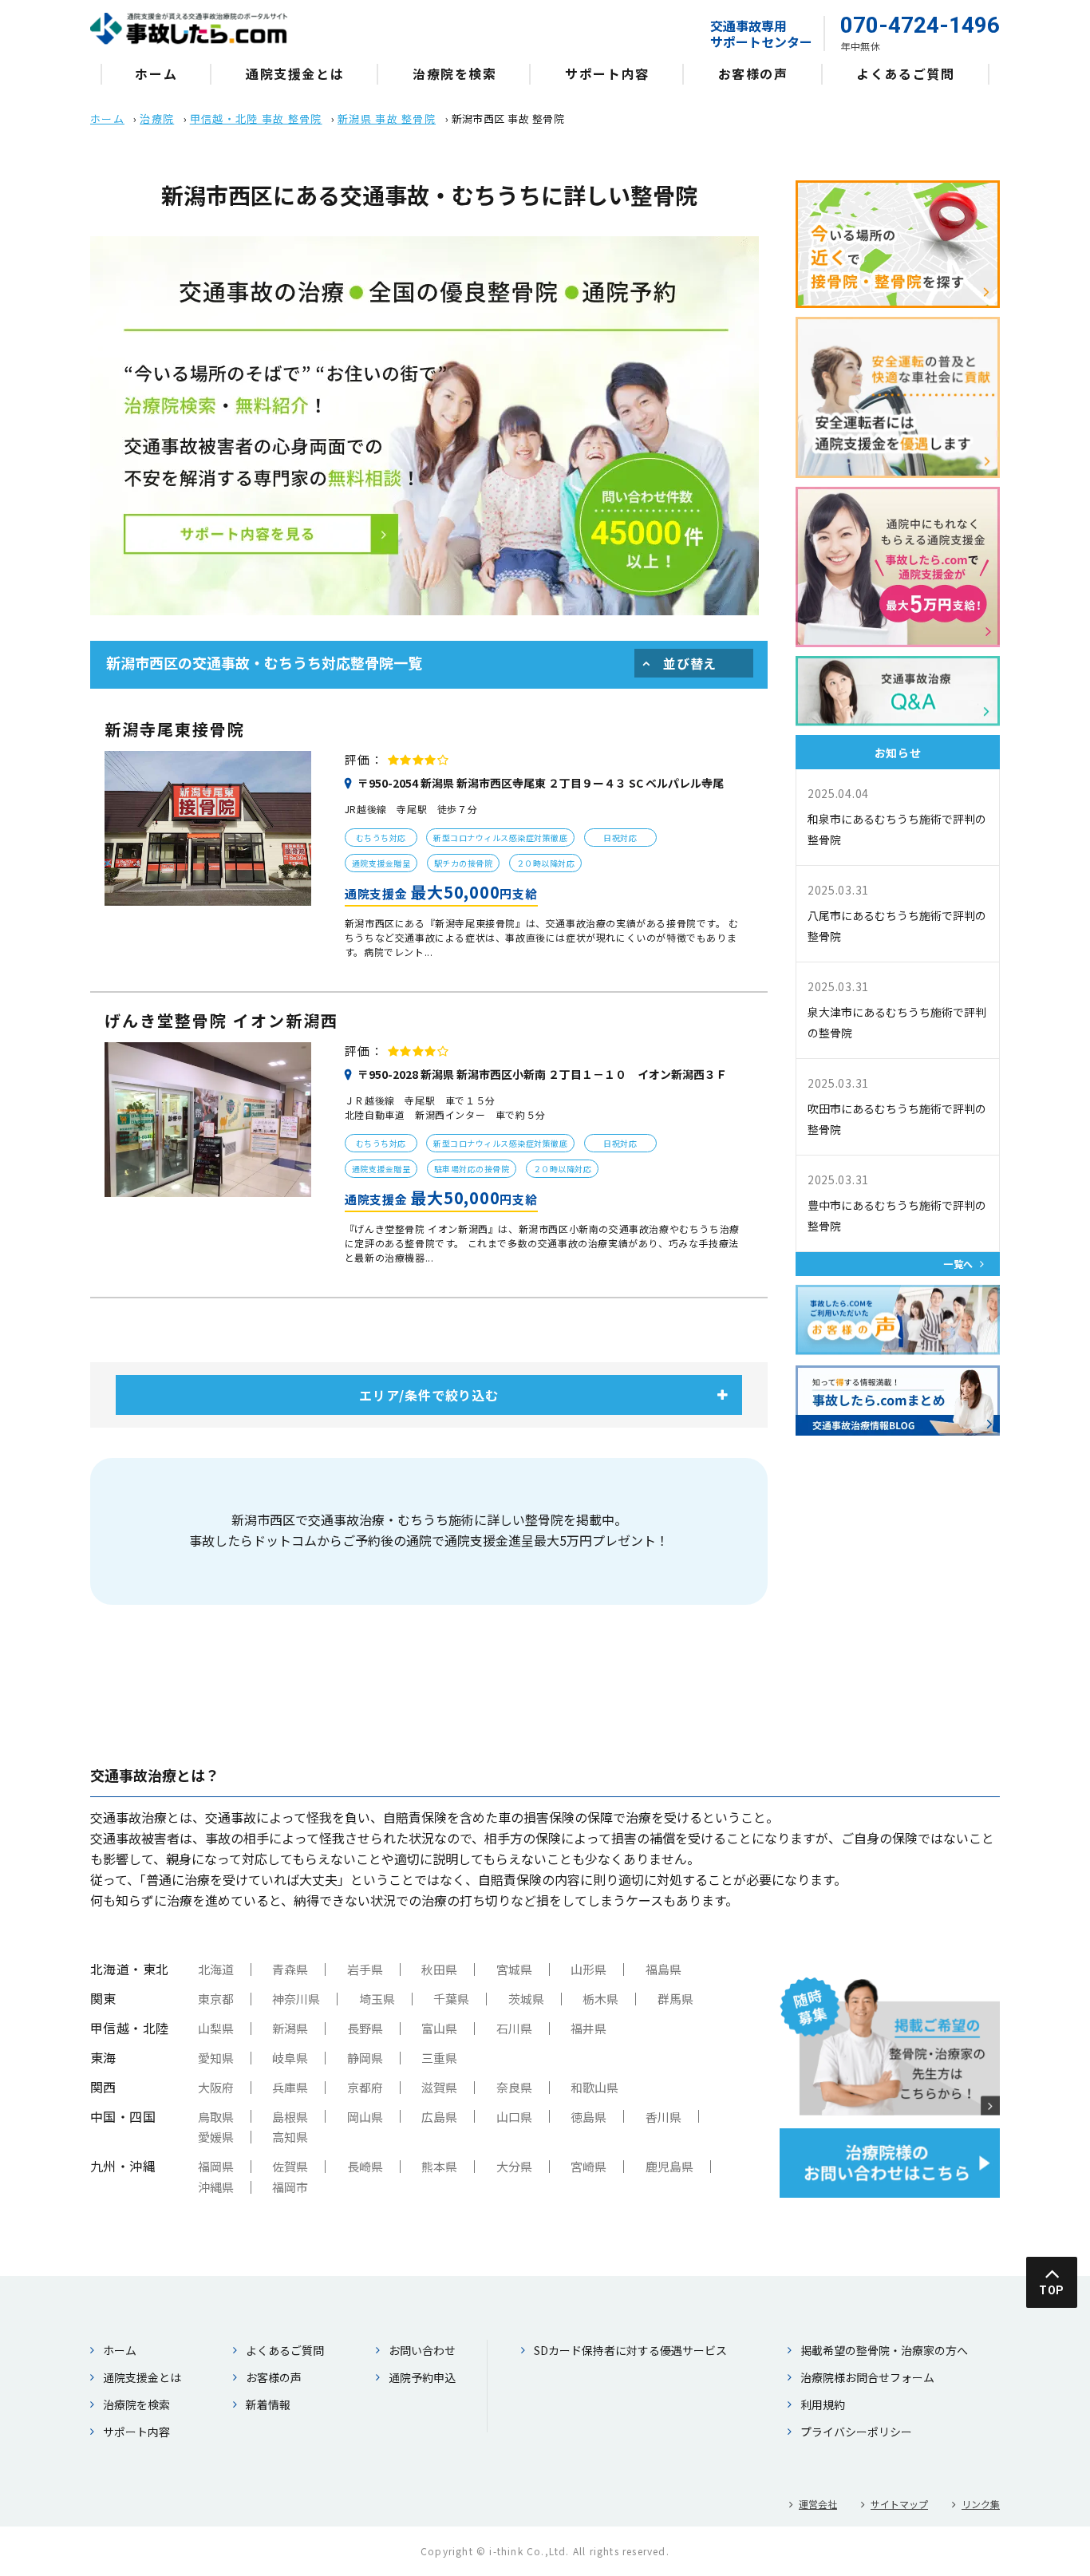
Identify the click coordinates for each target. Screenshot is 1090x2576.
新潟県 (290, 2028)
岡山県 (365, 2117)
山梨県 (216, 2028)
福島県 (663, 1969)
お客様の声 (753, 73)
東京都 (216, 1999)
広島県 (439, 2117)
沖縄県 (216, 2187)
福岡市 (290, 2187)
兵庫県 (290, 2087)
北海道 (216, 1969)
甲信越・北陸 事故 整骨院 (256, 119)
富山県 (439, 2028)
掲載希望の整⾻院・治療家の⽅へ (884, 2350)
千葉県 (451, 1999)
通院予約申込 (422, 2377)
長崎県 (365, 2166)
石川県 (514, 2028)
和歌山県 (594, 2087)
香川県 (663, 2117)
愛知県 (216, 2058)
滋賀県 (439, 2087)
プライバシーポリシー (856, 2432)
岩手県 (365, 1969)
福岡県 (216, 2166)
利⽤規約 (823, 2404)
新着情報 (268, 2404)
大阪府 (216, 2087)
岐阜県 (290, 2058)
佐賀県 (290, 2166)
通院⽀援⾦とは (295, 73)
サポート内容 (607, 73)
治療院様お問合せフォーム (867, 2377)
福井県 (588, 2028)
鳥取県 (216, 2117)
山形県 (588, 1969)
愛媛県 (216, 2137)
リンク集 (981, 2504)
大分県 (514, 2166)
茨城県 (526, 1999)
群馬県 (675, 1999)
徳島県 (588, 2117)
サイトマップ (899, 2504)
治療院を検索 (455, 73)
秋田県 (439, 1969)
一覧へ (958, 1264)
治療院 (157, 119)
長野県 (365, 2028)
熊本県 (439, 2166)
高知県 (290, 2137)
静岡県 (365, 2058)
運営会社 (818, 2504)
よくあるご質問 (905, 73)
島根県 (290, 2117)
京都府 (365, 2087)
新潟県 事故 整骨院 (387, 119)
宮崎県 (588, 2166)
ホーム (156, 73)
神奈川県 (296, 1999)
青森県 (290, 1969)
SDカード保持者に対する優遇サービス (630, 2350)
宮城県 (514, 1969)
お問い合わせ (422, 2350)
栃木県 (600, 1999)
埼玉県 (377, 1999)
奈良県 (514, 2087)
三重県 (439, 2058)
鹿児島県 (669, 2166)
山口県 (514, 2117)
